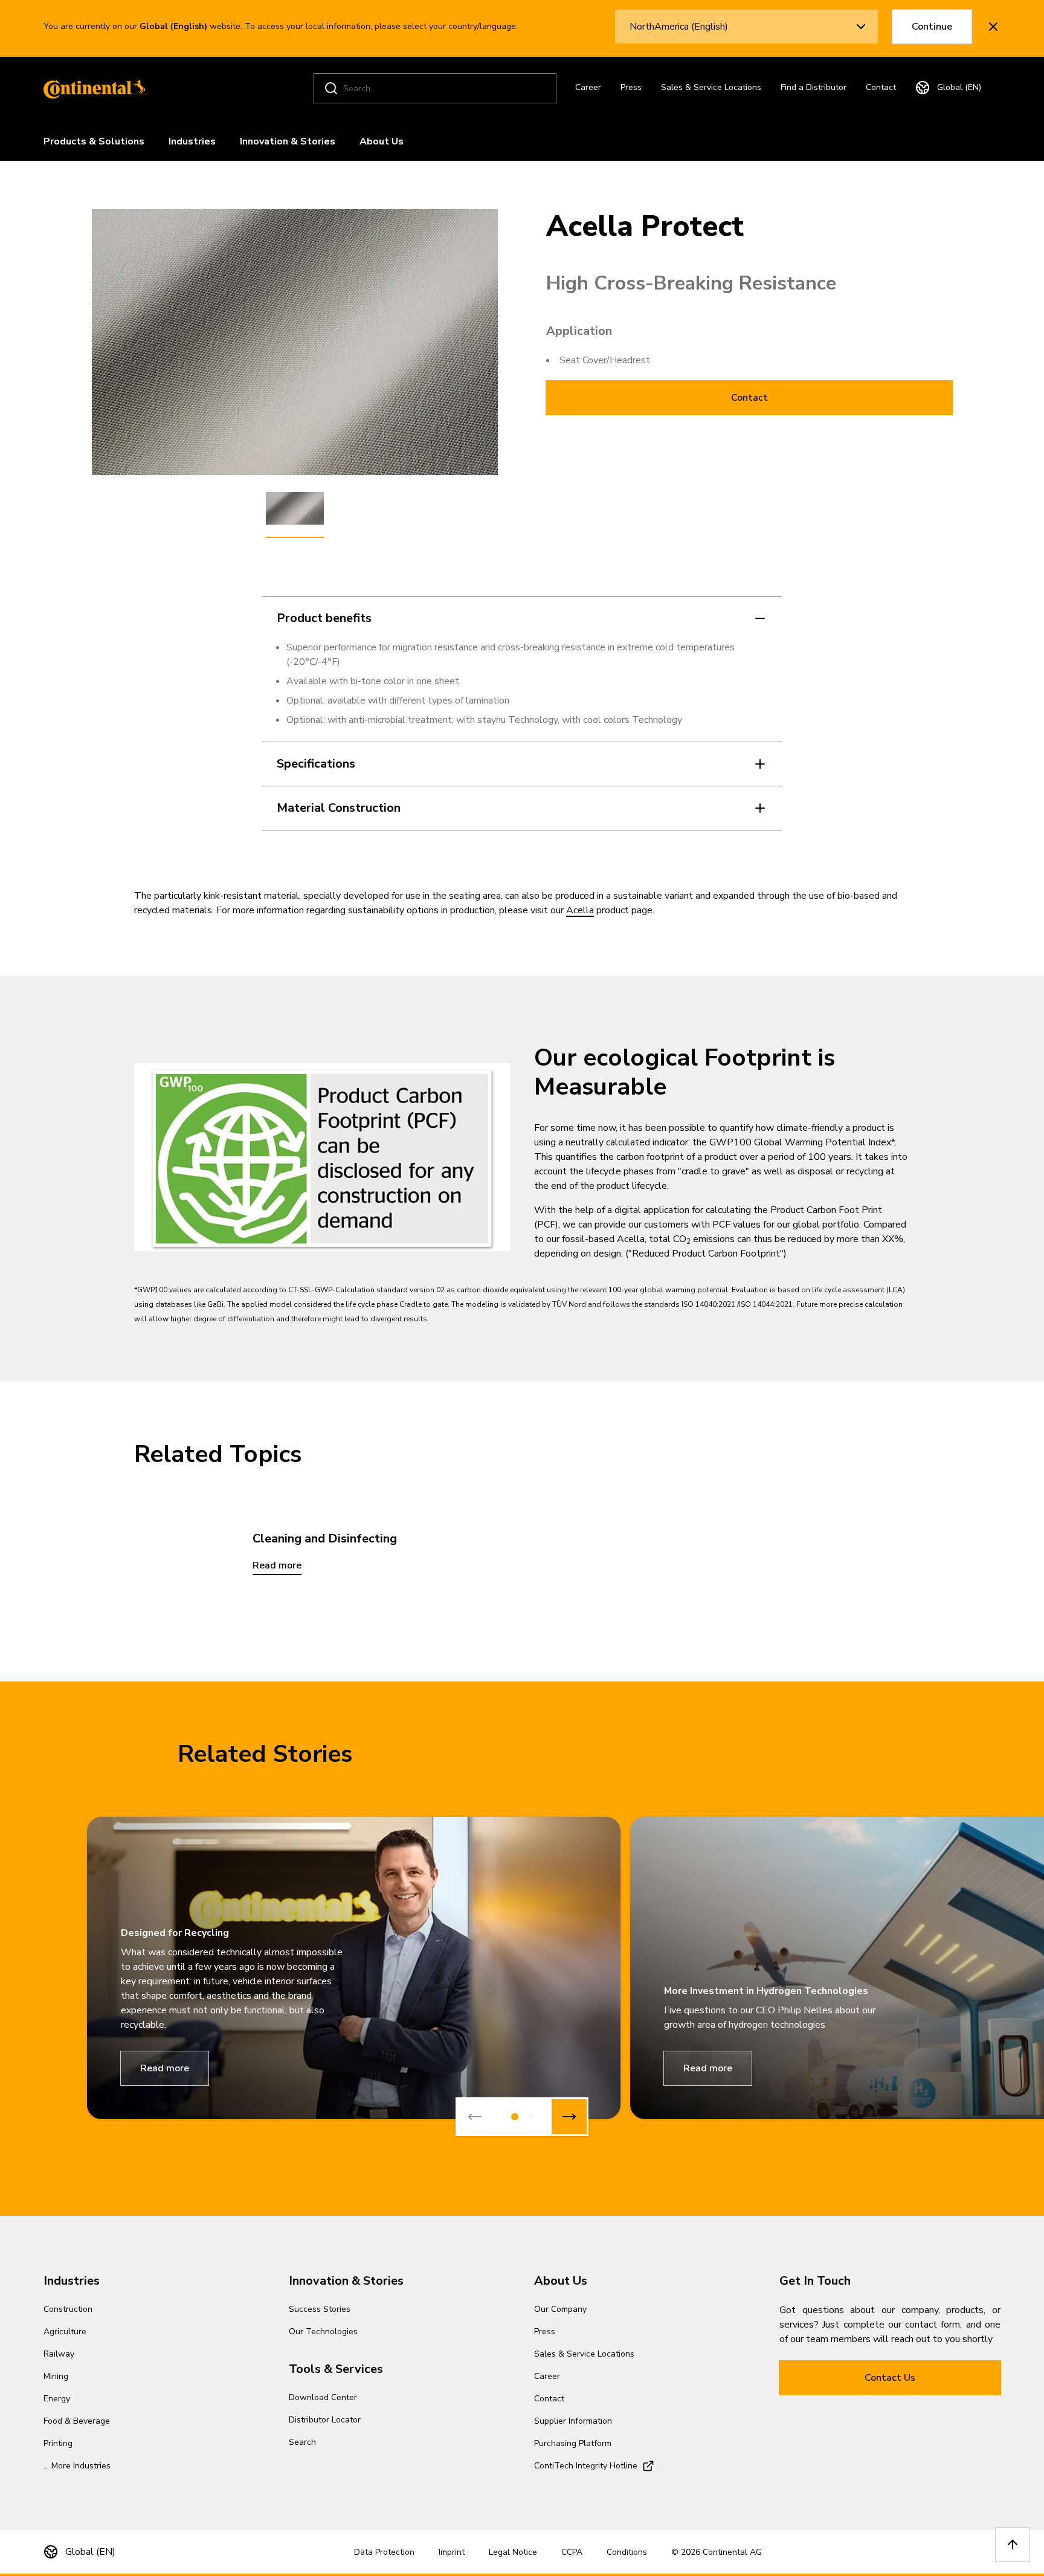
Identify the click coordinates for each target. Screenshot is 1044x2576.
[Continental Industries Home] (92, 88)
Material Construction (339, 808)
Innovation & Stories (288, 141)
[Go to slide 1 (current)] (515, 2117)
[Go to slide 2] (530, 2117)
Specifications (316, 764)
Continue (932, 27)
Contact (881, 87)
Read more (165, 2068)
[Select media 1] (295, 509)
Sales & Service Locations (711, 87)
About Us (382, 141)
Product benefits (324, 618)
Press (631, 87)
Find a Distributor (814, 87)
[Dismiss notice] (993, 27)
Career (588, 87)
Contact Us (890, 2378)
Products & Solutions (94, 141)
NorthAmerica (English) (679, 27)
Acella (580, 910)
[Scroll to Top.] (1013, 2545)
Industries (192, 141)
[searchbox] (437, 89)
